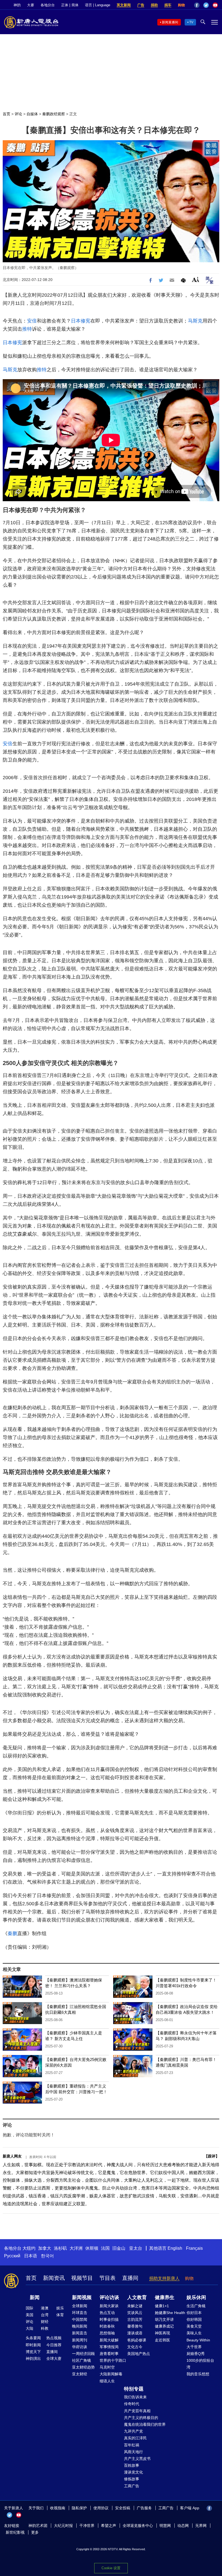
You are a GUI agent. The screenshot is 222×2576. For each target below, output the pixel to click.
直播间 (130, 2278)
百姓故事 (132, 2465)
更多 (35, 2532)
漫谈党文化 (133, 2472)
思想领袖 (107, 2333)
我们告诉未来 (135, 2397)
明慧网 (165, 2526)
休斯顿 (92, 2248)
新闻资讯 (54, 2278)
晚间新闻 (80, 2326)
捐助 (154, 5)
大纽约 (29, 2248)
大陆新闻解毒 (111, 2374)
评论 (18, 114)
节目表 (107, 2278)
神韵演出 (33, 2358)
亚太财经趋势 (83, 2367)
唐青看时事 (109, 2354)
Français (194, 2248)
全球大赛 (54, 2358)
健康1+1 (162, 2306)
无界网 (201, 2526)
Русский (12, 2256)
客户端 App (190, 2508)
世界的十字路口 (113, 2360)
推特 (27, 329)
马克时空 (107, 2367)
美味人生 (194, 2333)
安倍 (32, 321)
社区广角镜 (81, 2360)
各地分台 (48, 5)
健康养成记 (164, 2326)
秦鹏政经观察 (54, 114)
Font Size (196, 279)
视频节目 (82, 2278)
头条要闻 (33, 2338)
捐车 (168, 5)
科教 (45, 2328)
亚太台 (136, 2248)
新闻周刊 (80, 2340)
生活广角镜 (196, 2306)
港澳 (45, 2308)
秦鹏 (12, 1933)
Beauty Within (198, 2340)
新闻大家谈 (109, 2306)
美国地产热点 (139, 2354)
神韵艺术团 (38, 2526)
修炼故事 (132, 2479)
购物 (181, 5)
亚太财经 (80, 2374)
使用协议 (101, 2508)
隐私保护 (79, 2508)
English (175, 2248)
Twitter (206, 5)
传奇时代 (132, 2404)
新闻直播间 (170, 22)
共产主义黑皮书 (137, 2459)
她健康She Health (170, 2313)
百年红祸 (132, 2445)
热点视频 (54, 2338)
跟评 (212, 2156)
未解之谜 (135, 2306)
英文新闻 (124, 5)
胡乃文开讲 (164, 2319)
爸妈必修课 (137, 2340)
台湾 (45, 2315)
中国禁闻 (80, 2319)
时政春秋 (107, 2326)
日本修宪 (81, 321)
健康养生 (165, 2297)
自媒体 (32, 114)
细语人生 (107, 2381)
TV (191, 22)
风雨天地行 (133, 2452)
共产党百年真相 (137, 2411)
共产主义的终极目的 (141, 2418)
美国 (30, 2315)
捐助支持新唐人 (164, 2278)
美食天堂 (194, 2326)
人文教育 (137, 2297)
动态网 (183, 2526)
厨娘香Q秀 (196, 2354)
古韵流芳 (135, 2319)
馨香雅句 (135, 2326)
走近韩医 (162, 2340)
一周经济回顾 (83, 2354)
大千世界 (194, 2347)
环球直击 (80, 2313)
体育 (60, 2315)
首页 (6, 114)
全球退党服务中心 (138, 2526)
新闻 (35, 2297)
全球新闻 (80, 2306)
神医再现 (162, 2333)
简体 (75, 5)
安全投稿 (123, 2508)
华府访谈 (80, 2347)
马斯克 (195, 321)
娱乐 (60, 2308)
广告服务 (144, 2508)
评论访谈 (109, 2297)
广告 (141, 5)
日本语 (31, 2256)
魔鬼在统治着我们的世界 (145, 2424)
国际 (30, 2308)
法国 (105, 2248)
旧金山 (119, 2248)
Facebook (197, 5)
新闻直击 (80, 2333)
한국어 (47, 2256)
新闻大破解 (109, 2340)
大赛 (31, 5)
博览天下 (33, 2352)
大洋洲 (76, 2248)
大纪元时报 (63, 2526)
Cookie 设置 (111, 2568)
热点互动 (107, 2313)
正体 (65, 5)
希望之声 (109, 2526)
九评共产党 (133, 2431)
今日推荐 (54, 2345)
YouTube (215, 5)
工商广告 (132, 2486)
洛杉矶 (60, 2248)
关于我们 (36, 2508)
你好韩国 (194, 2319)
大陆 (30, 2328)
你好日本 (194, 2313)
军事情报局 (109, 2347)
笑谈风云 (135, 2313)
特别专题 (134, 2389)
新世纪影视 (15, 2532)
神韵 (17, 5)
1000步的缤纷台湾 (200, 2364)
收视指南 (58, 2508)
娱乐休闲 (196, 2297)
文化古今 (135, 2347)
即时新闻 (33, 2345)
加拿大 (45, 2248)
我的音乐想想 (198, 2374)
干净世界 (87, 2526)
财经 (45, 2322)
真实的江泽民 (135, 2438)
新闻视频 (82, 2297)
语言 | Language (98, 5)
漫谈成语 (135, 2333)
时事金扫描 (109, 2319)
